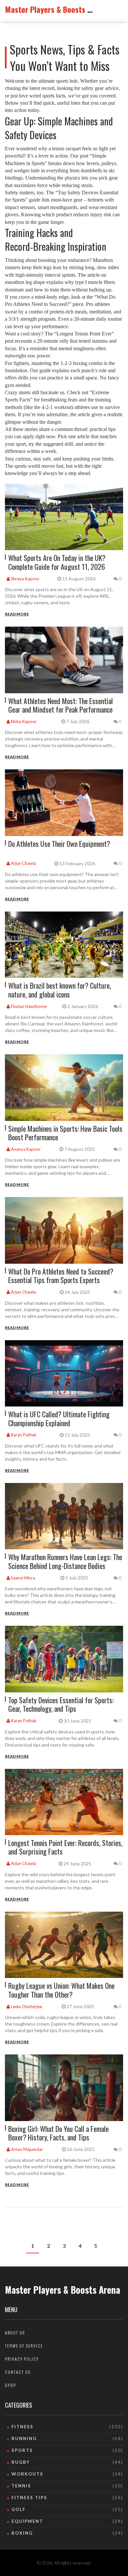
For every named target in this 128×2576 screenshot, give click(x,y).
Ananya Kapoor (25, 1149)
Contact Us (18, 2372)
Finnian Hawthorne (28, 1006)
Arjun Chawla (23, 863)
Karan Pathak (23, 1435)
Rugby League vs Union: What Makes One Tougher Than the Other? (61, 1990)
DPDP (11, 2385)
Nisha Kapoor (23, 721)
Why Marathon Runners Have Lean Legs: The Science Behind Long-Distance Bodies (65, 1561)
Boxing (22, 2533)
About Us (15, 2333)
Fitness (22, 2427)
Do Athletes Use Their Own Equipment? (59, 844)
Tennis (21, 2486)
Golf (19, 2509)
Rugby (21, 2462)
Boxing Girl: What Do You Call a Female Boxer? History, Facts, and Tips (58, 2133)
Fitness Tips (29, 2498)
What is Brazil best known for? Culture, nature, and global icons (60, 990)
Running (24, 2438)
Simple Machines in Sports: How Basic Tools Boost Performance (65, 1133)
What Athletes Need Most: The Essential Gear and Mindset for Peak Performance (61, 705)
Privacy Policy (22, 2359)
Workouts (27, 2474)
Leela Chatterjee (26, 2007)
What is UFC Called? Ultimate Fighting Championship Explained (59, 1418)
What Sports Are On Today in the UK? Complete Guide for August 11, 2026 (57, 562)
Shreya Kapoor (25, 579)
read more (17, 614)
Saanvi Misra (22, 1578)
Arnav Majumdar (26, 2149)
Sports (22, 2450)
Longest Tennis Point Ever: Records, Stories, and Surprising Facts (65, 1847)
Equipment (27, 2521)
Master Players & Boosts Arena (56, 9)
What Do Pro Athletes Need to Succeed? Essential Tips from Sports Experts (61, 1276)
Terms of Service (24, 2346)
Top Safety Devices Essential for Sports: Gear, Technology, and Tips (61, 1704)
